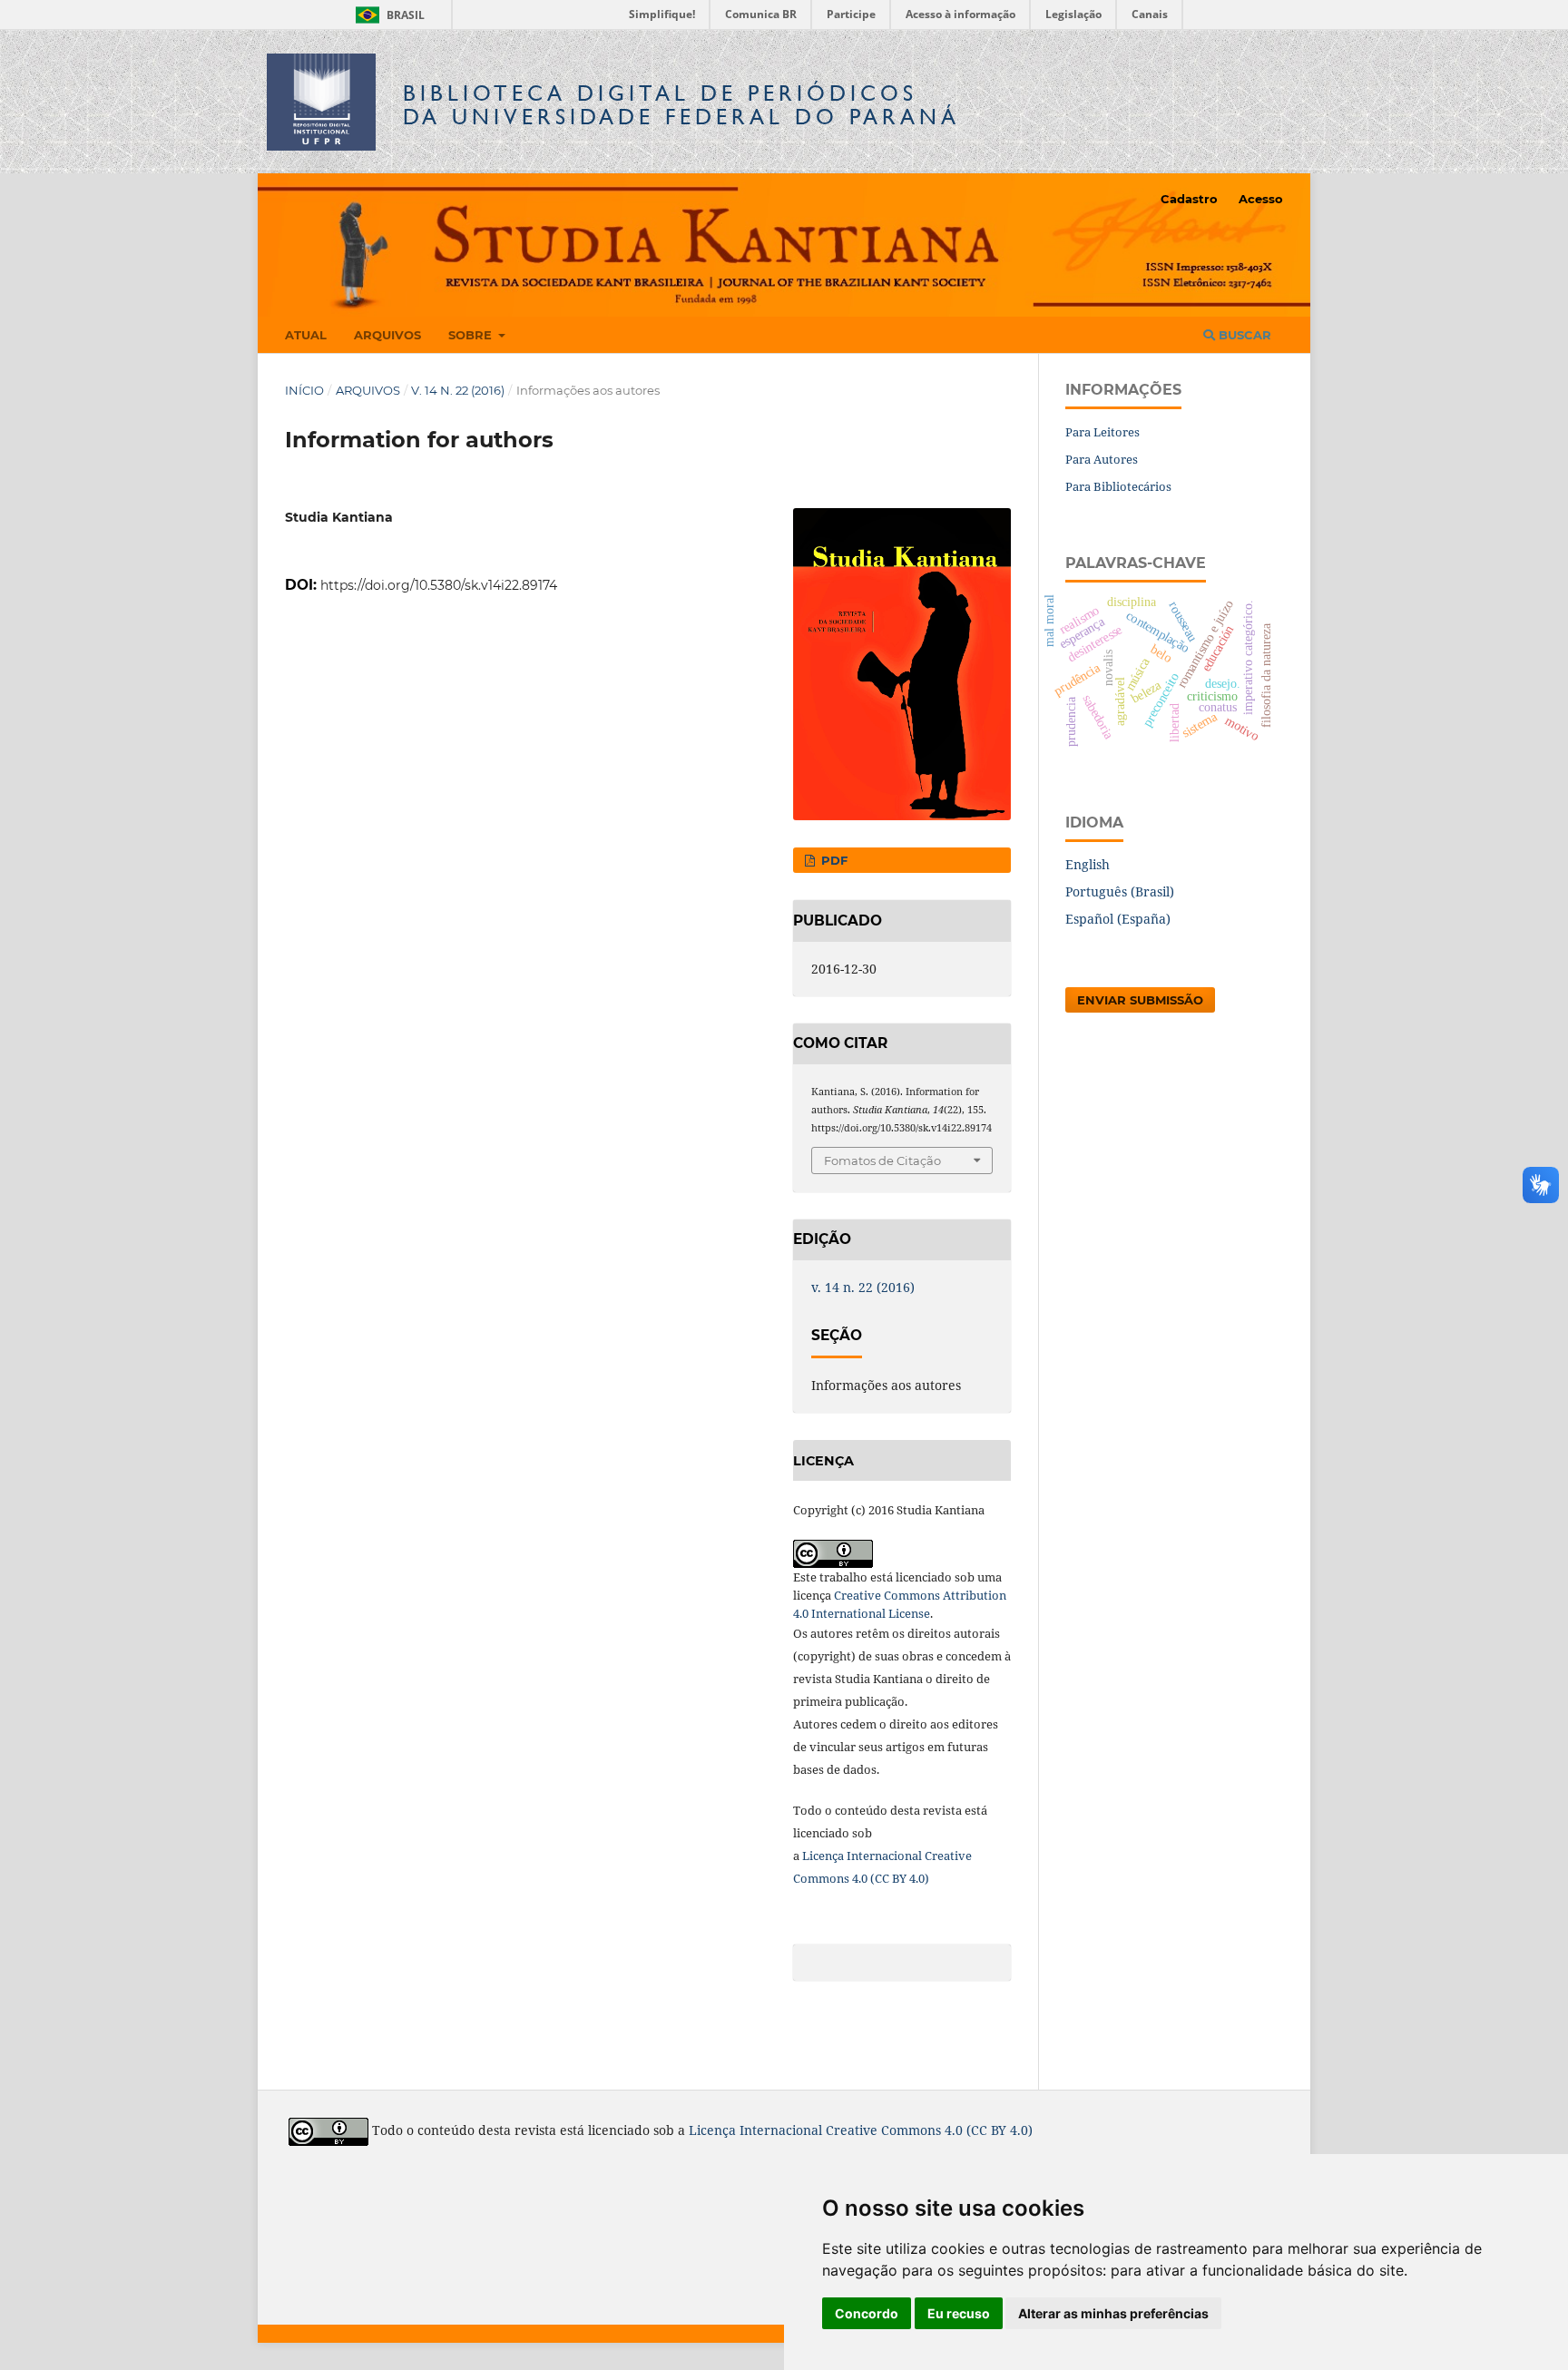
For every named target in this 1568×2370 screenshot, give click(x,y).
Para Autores (1102, 459)
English (1088, 864)
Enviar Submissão (1140, 1000)
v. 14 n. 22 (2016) (458, 390)
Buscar (1243, 335)
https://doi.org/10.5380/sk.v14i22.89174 (439, 585)
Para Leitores (1102, 432)
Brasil (387, 15)
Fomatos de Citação (882, 1161)
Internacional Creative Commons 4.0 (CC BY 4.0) (886, 2130)
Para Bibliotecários (1118, 486)
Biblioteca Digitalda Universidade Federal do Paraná (681, 105)
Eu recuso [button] (959, 2313)
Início (304, 390)
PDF (833, 860)
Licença (824, 1856)
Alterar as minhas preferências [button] (1113, 2313)
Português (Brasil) (1120, 891)
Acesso (1261, 199)
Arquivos (387, 335)
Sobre (472, 335)
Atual (306, 335)
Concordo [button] (867, 2313)
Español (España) (1118, 919)
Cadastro (1189, 199)
